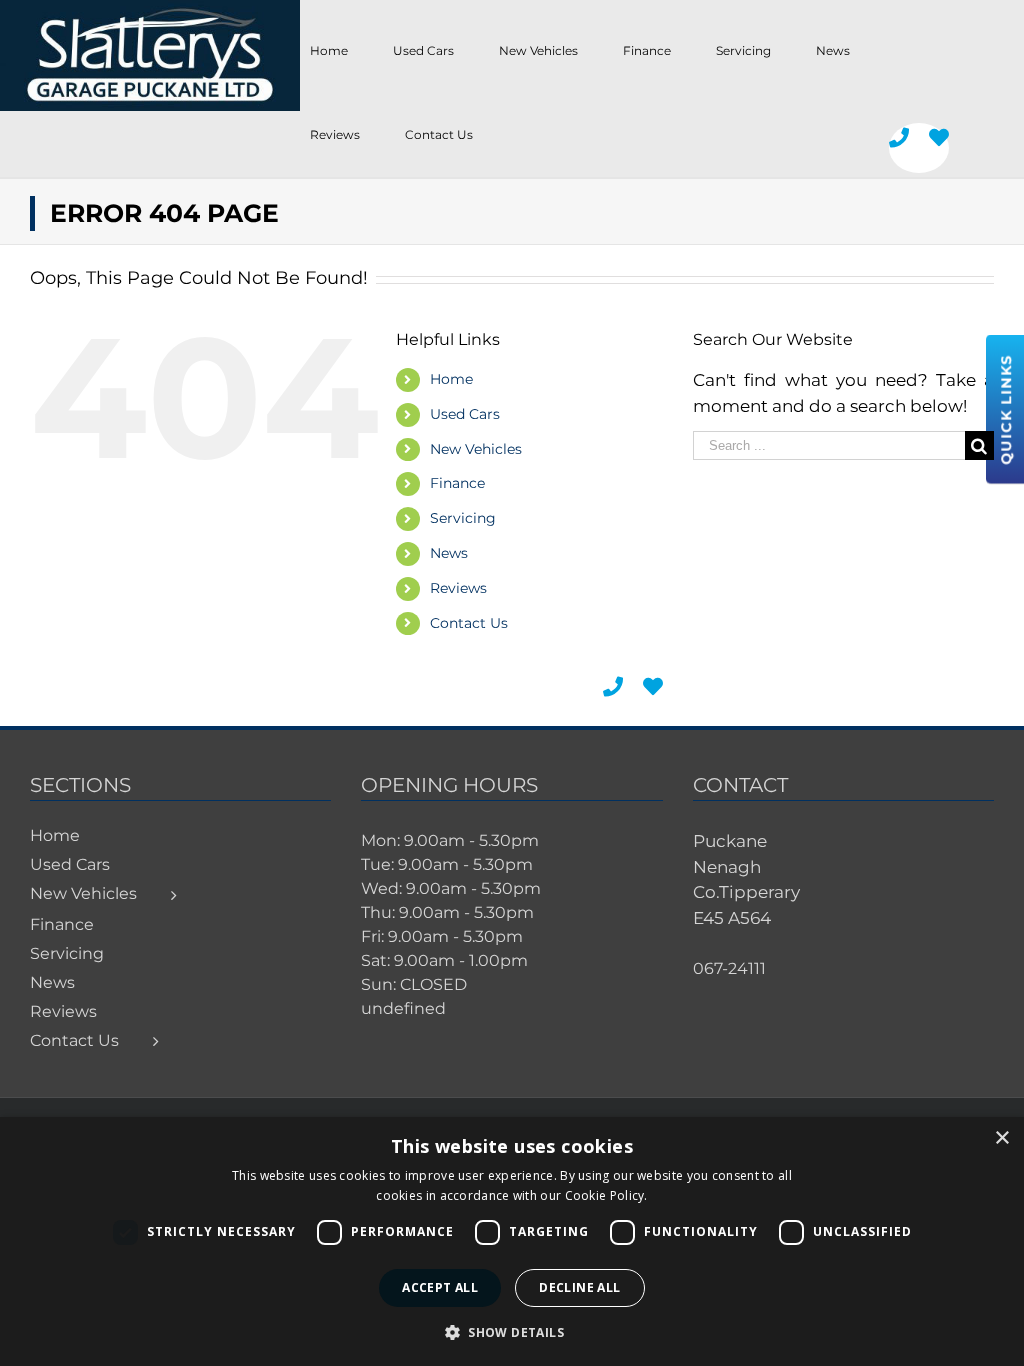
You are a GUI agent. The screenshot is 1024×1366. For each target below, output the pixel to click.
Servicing (463, 518)
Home (451, 379)
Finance (457, 483)
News (449, 553)
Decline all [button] (579, 1287)
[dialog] (512, 1241)
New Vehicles (476, 449)
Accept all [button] (440, 1287)
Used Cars (465, 414)
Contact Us (469, 623)
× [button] (1001, 1138)
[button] (512, 1332)
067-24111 (729, 968)
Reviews (458, 588)
